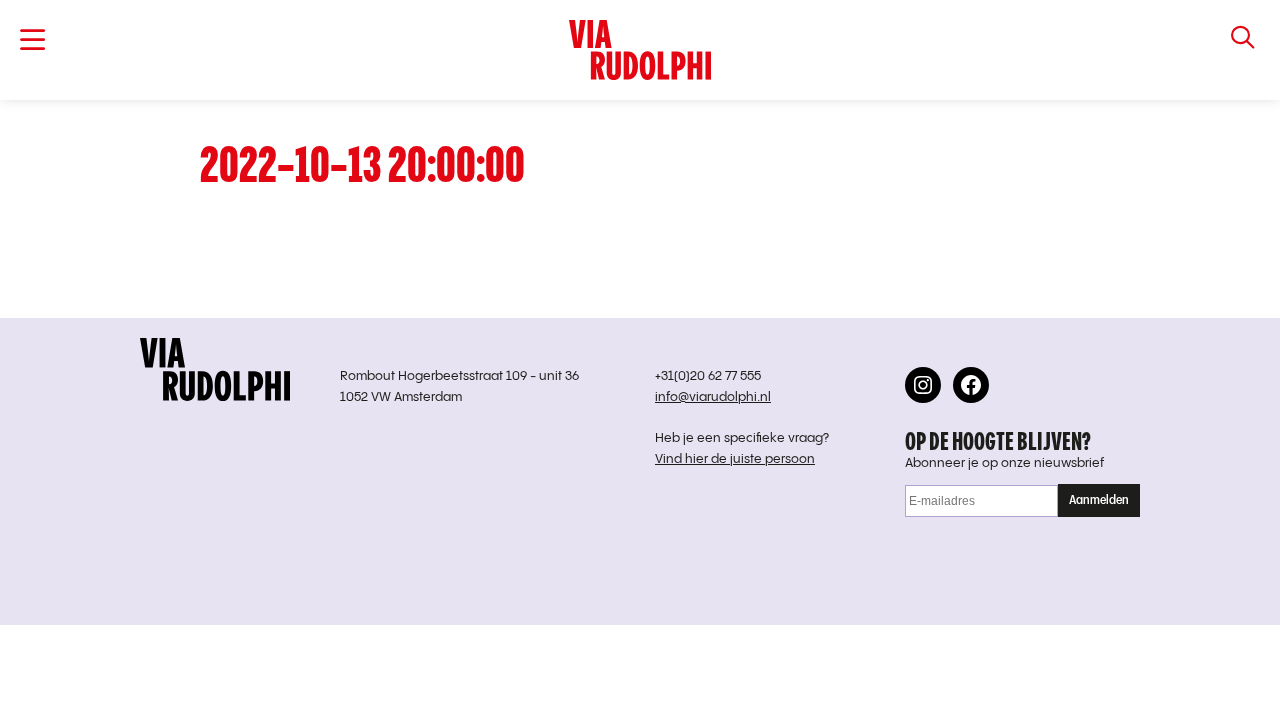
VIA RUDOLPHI (640, 50)
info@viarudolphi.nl (713, 397)
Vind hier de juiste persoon (735, 459)
